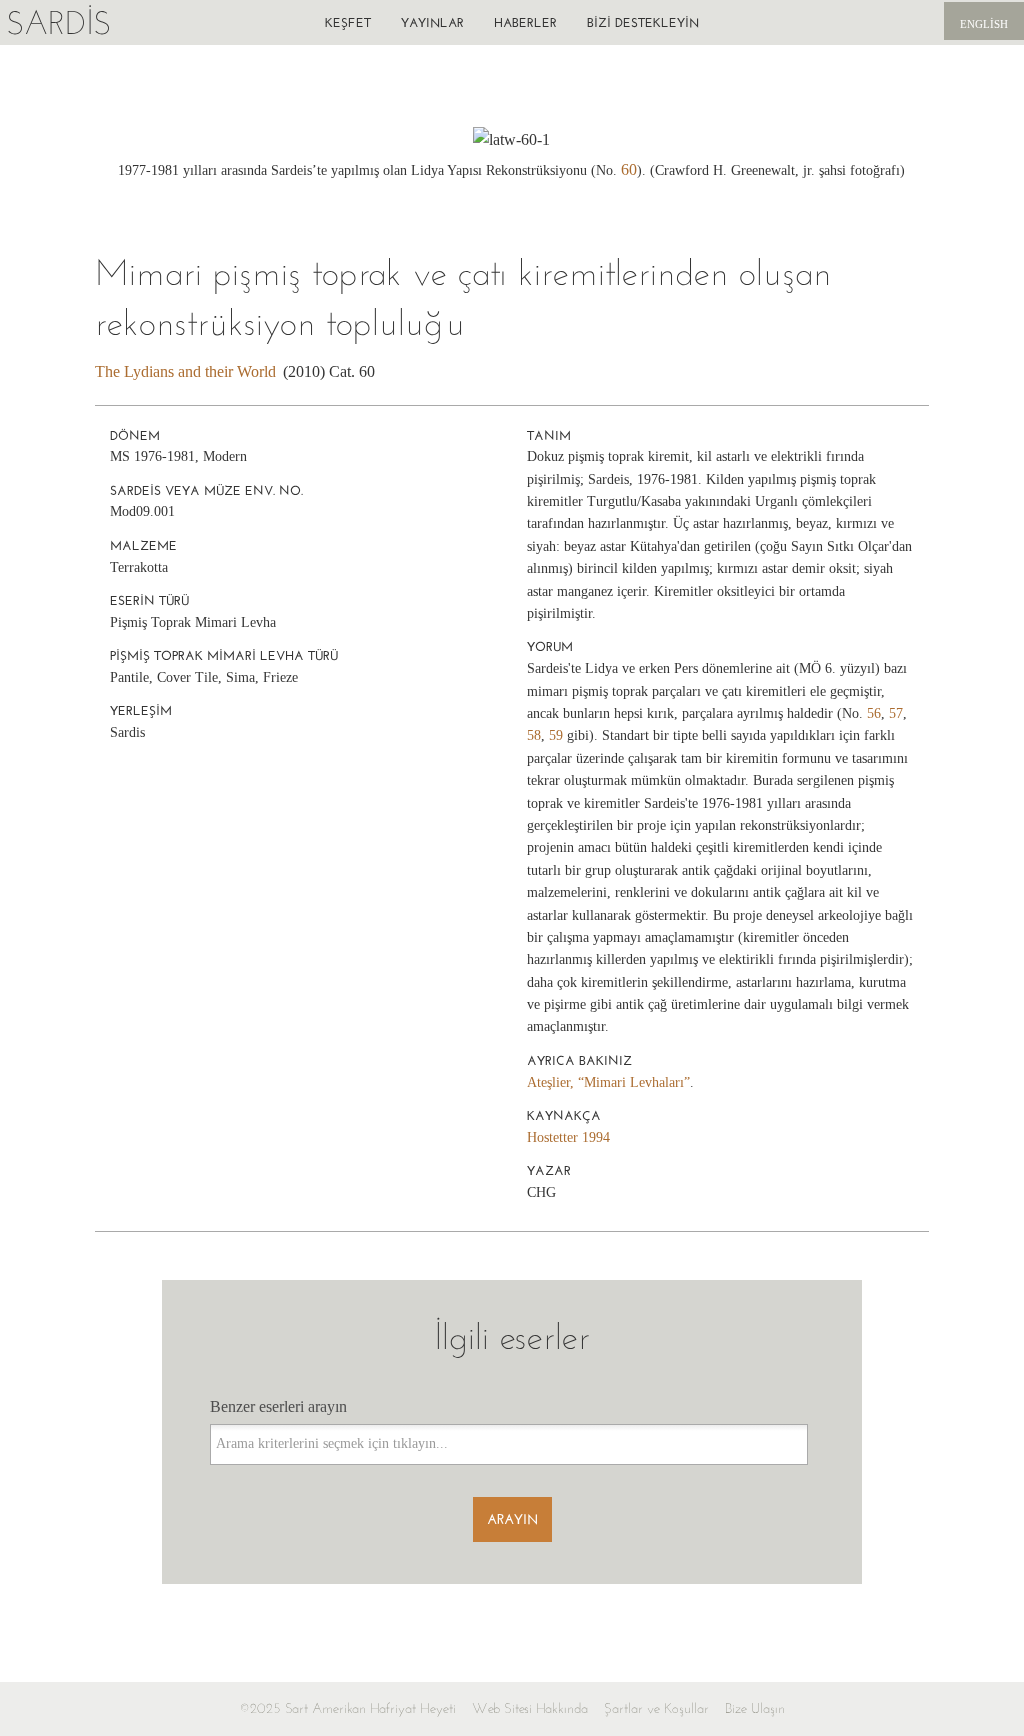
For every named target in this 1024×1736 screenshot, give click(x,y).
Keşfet (348, 22)
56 (874, 713)
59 (556, 735)
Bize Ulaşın (755, 1708)
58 (534, 735)
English (984, 24)
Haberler (525, 22)
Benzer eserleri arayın (278, 1406)
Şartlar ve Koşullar (656, 1708)
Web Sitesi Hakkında (530, 1708)
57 (896, 713)
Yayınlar (432, 22)
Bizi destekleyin (643, 22)
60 (629, 169)
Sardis (58, 22)
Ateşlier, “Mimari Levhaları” (608, 1082)
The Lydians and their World (185, 371)
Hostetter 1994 (568, 1137)
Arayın (512, 1519)
